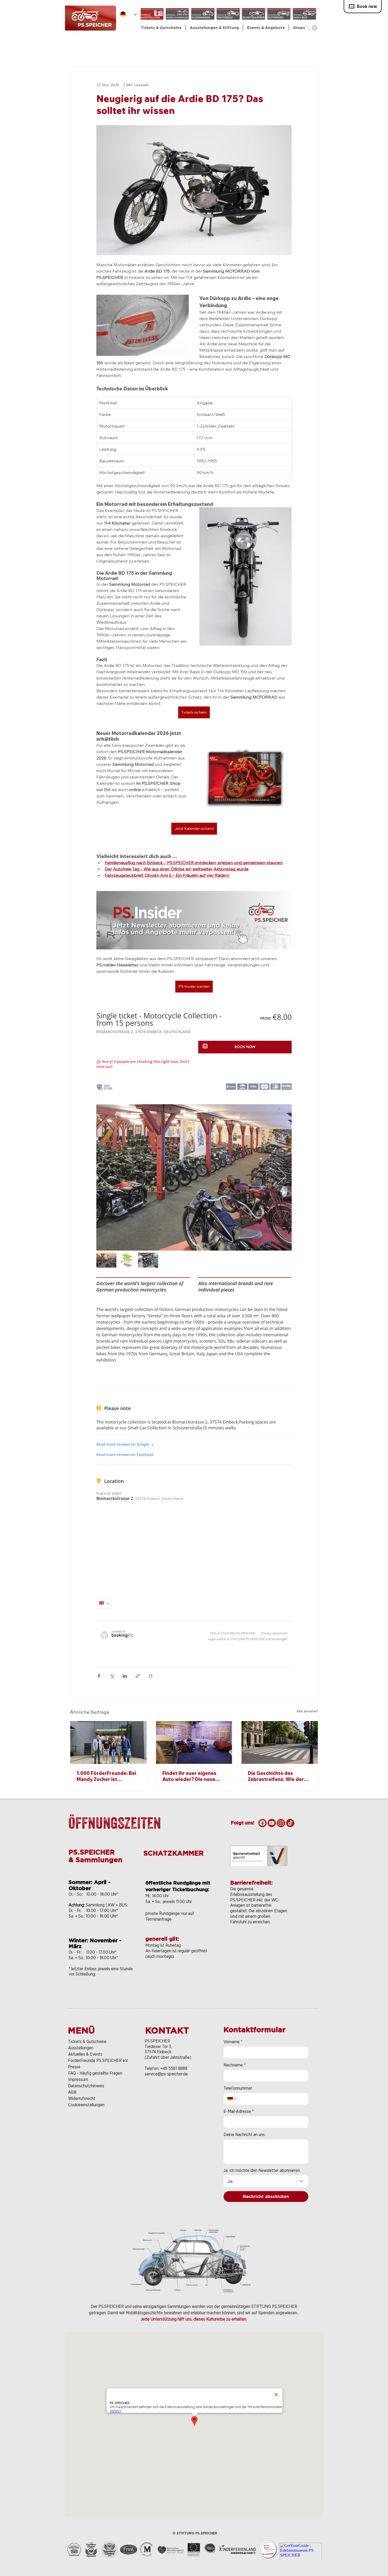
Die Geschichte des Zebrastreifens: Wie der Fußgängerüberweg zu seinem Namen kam (276, 1776)
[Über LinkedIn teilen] (125, 1676)
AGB (72, 2092)
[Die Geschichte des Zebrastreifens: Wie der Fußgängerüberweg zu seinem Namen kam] (280, 1742)
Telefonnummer (238, 2088)
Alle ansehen (307, 1711)
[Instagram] (281, 1823)
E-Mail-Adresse (239, 2111)
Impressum (78, 2079)
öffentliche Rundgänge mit (178, 1883)
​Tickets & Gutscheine (87, 2042)
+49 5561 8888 (174, 2068)
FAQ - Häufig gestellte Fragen (95, 2073)
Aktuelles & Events (85, 2054)
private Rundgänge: (164, 1913)
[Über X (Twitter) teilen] (112, 1676)
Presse (74, 2067)
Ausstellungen (81, 2048)
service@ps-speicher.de (166, 2074)
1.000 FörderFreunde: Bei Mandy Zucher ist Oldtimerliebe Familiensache (106, 1776)
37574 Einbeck (158, 2052)
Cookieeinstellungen (86, 2105)
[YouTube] (272, 1823)
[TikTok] (290, 1823)
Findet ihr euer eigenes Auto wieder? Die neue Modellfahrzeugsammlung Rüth (193, 1776)
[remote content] (194, 1326)
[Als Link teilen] (138, 1676)
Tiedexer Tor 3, (158, 2047)
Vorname (233, 2042)
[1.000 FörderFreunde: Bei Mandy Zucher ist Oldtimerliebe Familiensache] (108, 1742)
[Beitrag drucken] (151, 1676)
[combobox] (266, 2181)
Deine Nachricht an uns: (245, 2135)
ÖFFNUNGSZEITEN (115, 1823)
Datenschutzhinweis (86, 2086)
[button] (214, 28)
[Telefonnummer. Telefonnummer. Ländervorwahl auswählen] (232, 2099)
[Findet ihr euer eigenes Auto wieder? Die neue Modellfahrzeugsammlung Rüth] (194, 1742)
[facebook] (262, 1823)
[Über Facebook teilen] (99, 1676)
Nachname (235, 2065)
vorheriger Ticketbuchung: (177, 1889)
